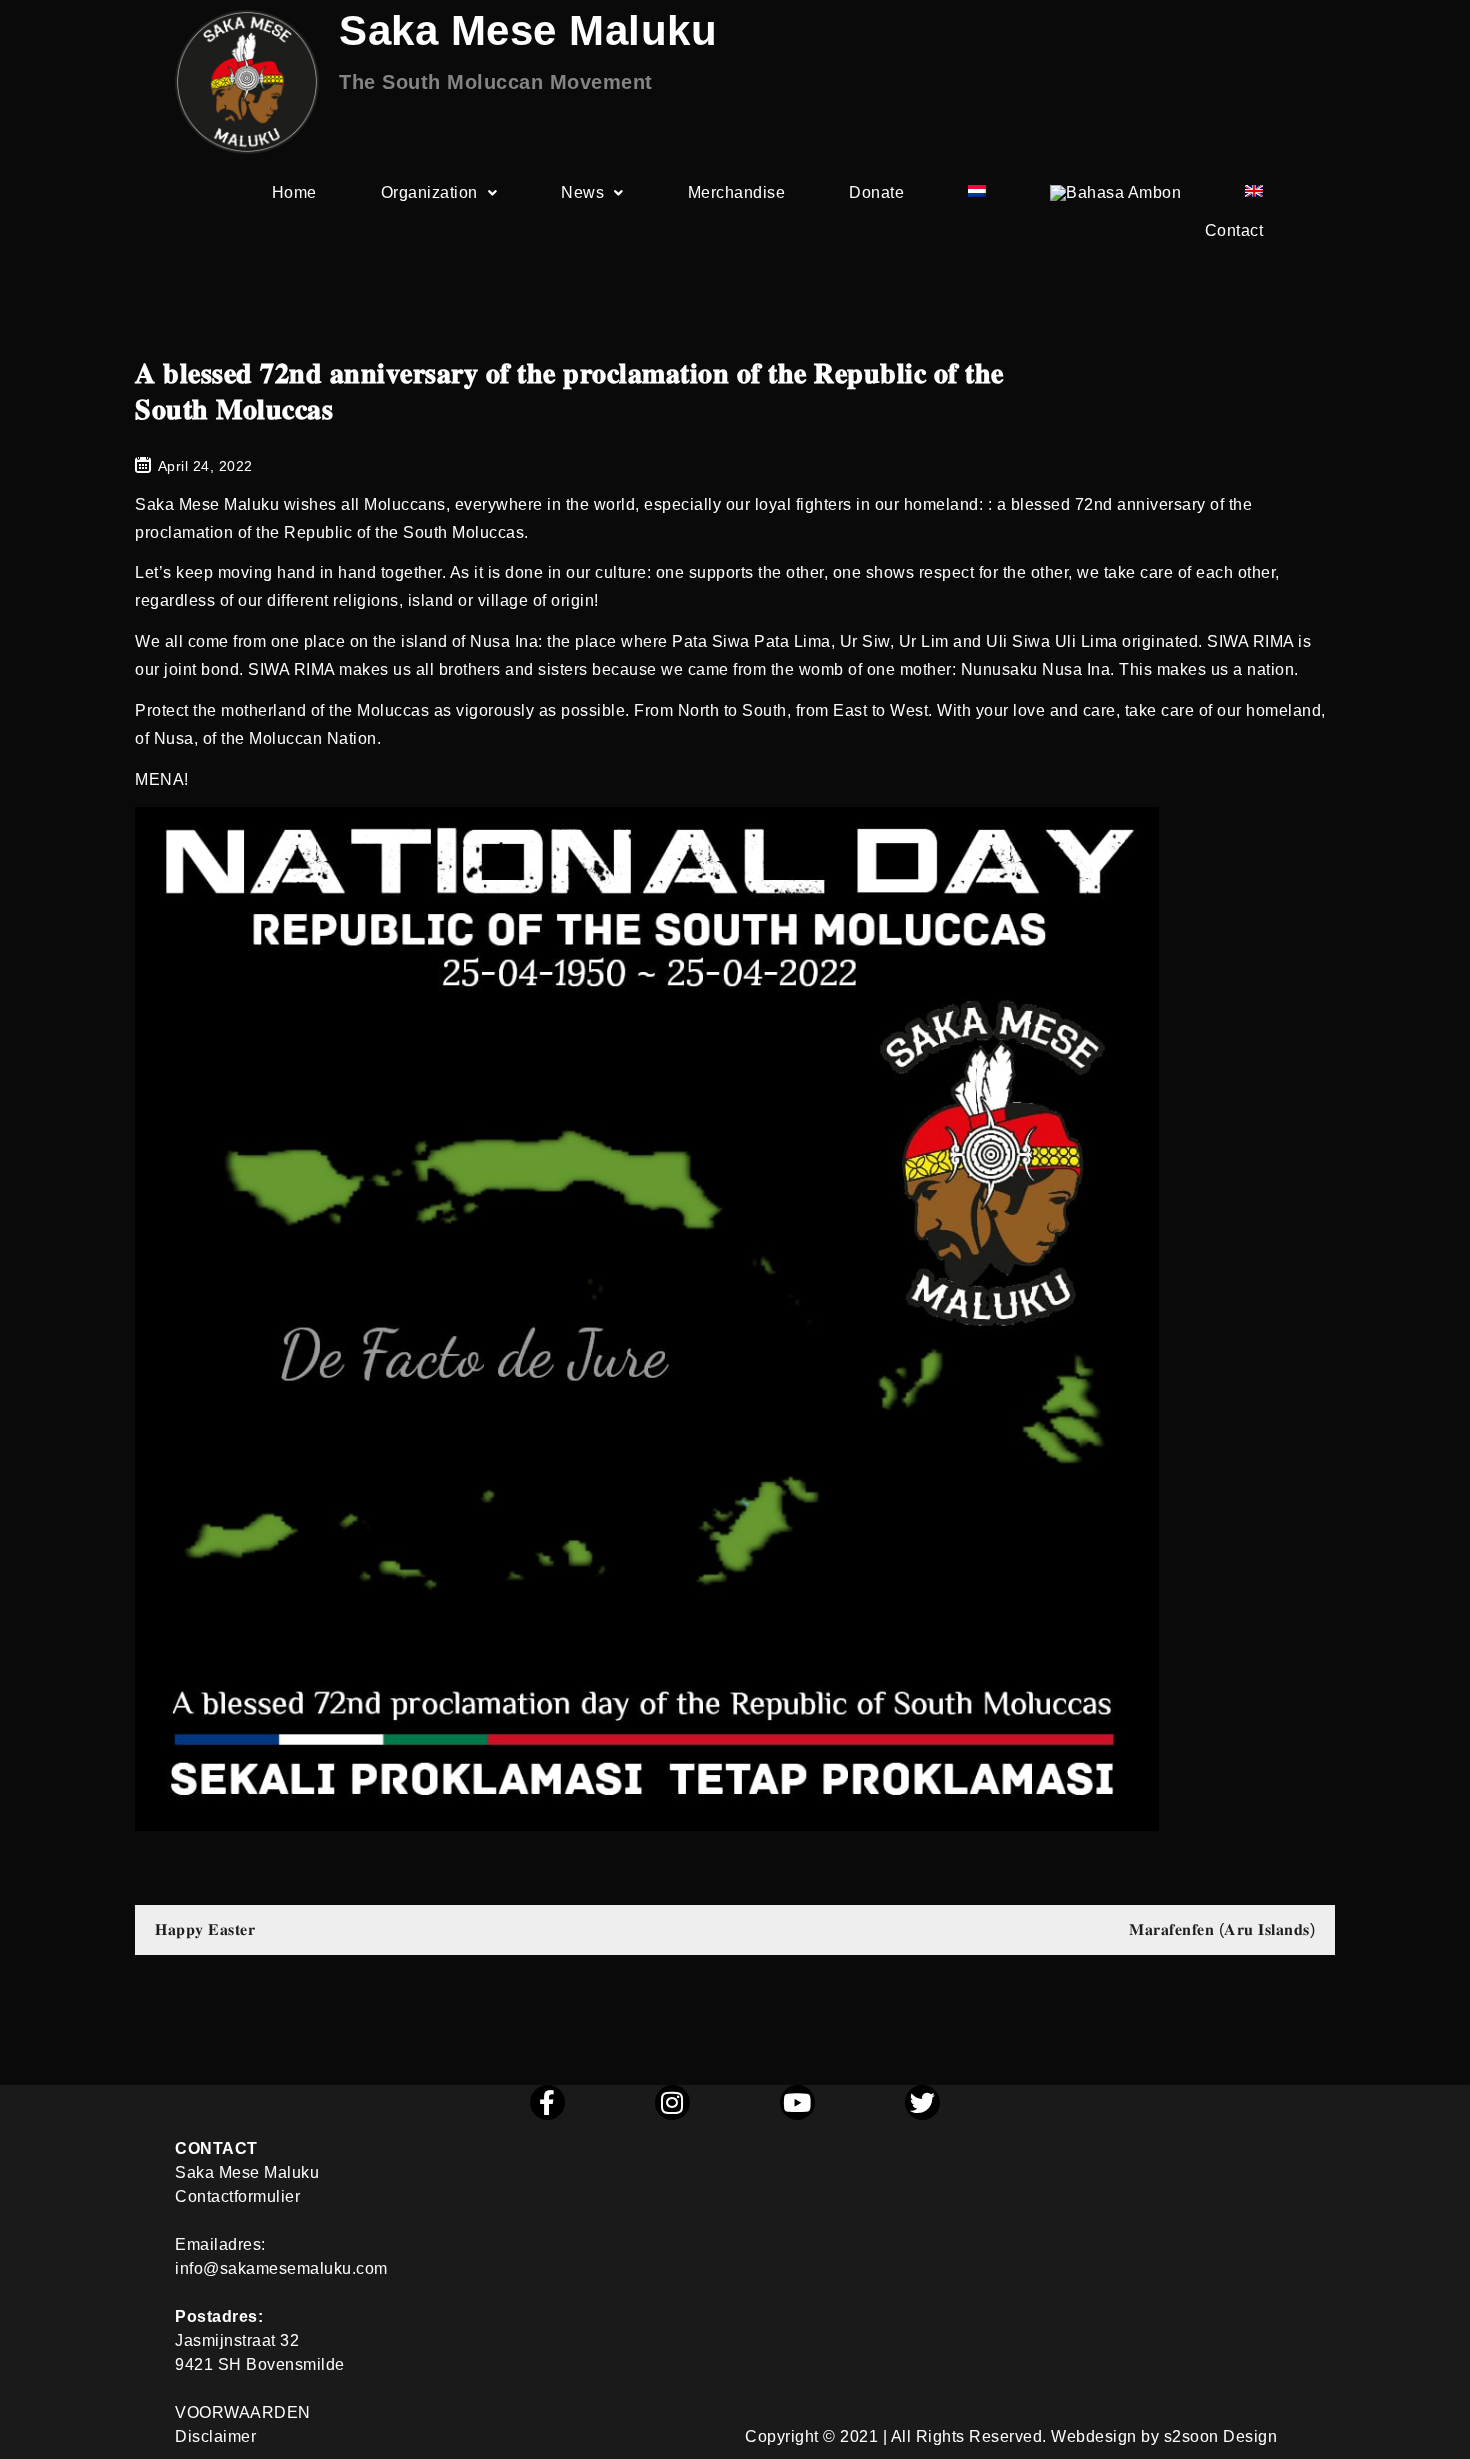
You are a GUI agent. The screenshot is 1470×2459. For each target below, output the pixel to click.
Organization (429, 192)
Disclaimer (215, 2436)
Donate (876, 192)
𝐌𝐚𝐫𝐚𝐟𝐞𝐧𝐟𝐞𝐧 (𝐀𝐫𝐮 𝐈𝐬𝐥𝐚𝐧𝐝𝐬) (1222, 1929)
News (582, 192)
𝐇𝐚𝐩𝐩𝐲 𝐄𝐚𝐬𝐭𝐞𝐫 (205, 1929)
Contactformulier (237, 2196)
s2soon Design (1221, 2436)
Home (294, 192)
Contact (1234, 230)
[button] (439, 193)
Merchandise (737, 192)
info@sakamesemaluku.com (281, 2268)
